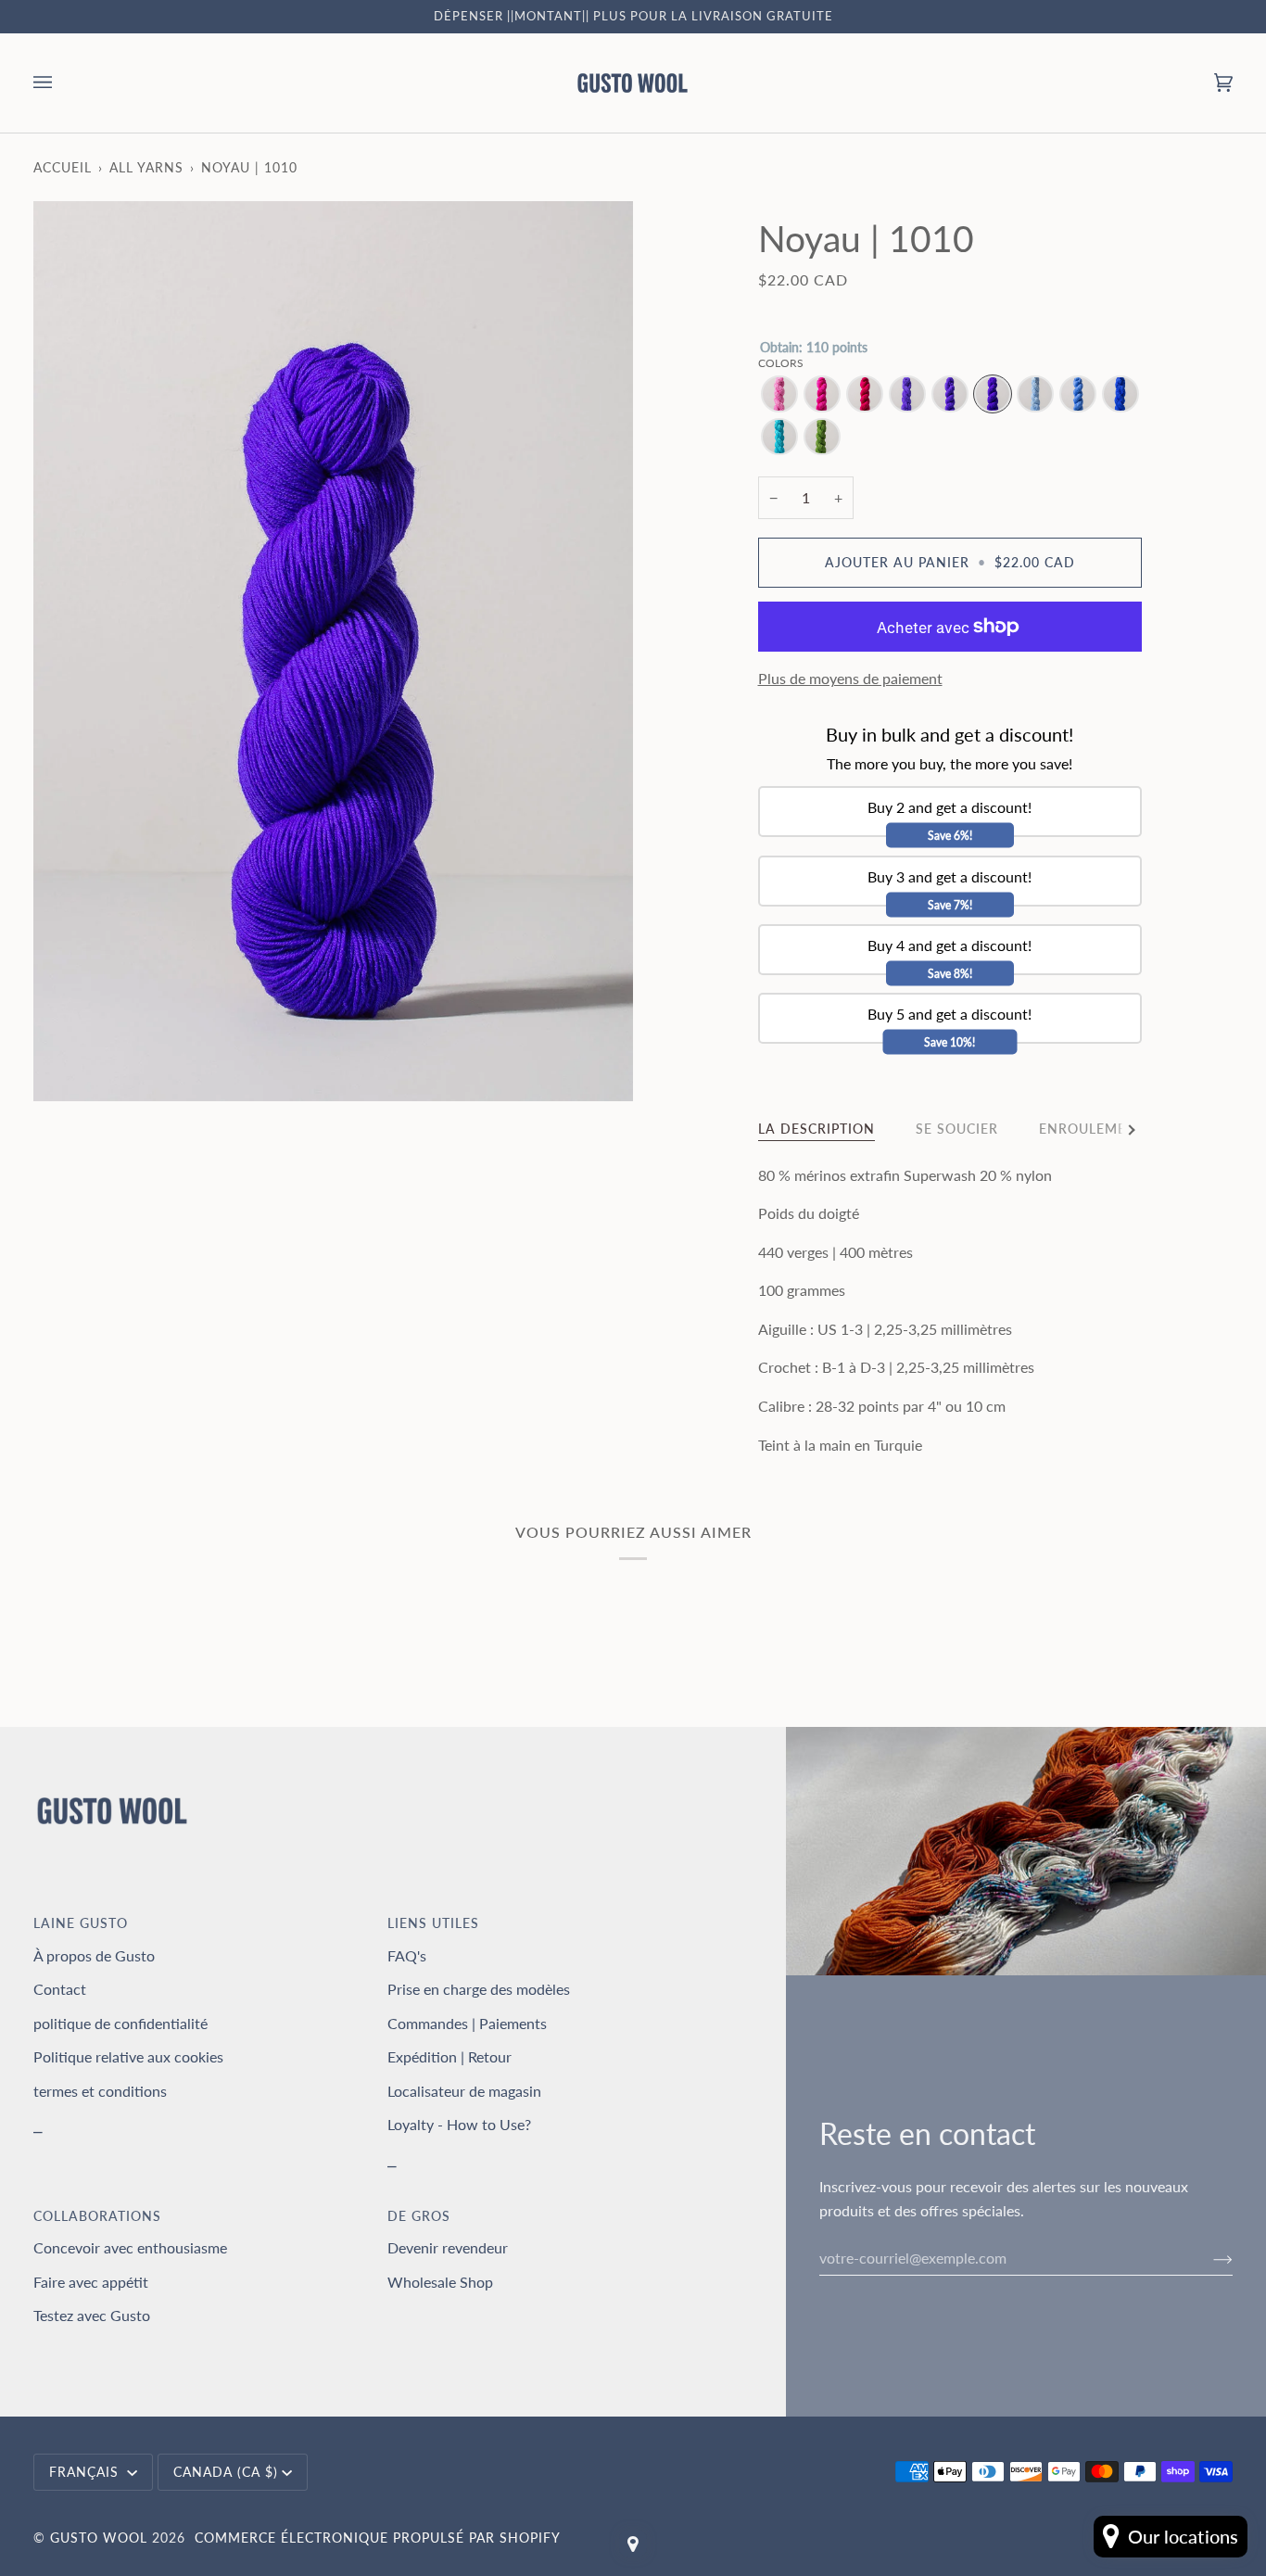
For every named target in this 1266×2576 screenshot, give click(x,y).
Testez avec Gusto (92, 2315)
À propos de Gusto (94, 1955)
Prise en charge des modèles (479, 1989)
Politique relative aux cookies (128, 2056)
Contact (60, 1989)
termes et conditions (100, 2091)
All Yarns (146, 167)
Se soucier (957, 1129)
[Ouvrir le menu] (61, 83)
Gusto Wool (99, 2538)
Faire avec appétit (91, 2282)
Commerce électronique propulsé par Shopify (378, 2538)
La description (817, 1129)
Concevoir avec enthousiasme (130, 2247)
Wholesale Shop (440, 2282)
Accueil (63, 167)
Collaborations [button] (97, 2216)
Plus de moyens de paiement (850, 678)
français (86, 2472)
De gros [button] (419, 2216)
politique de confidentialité (120, 2023)
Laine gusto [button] (81, 1923)
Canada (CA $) (226, 2472)
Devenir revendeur (448, 2247)
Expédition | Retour (449, 2056)
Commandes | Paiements (467, 2023)
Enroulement (1092, 1129)
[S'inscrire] (1208, 2258)
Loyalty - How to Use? (459, 2124)
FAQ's (407, 1955)
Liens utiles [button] (433, 1923)
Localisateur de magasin (464, 2091)
